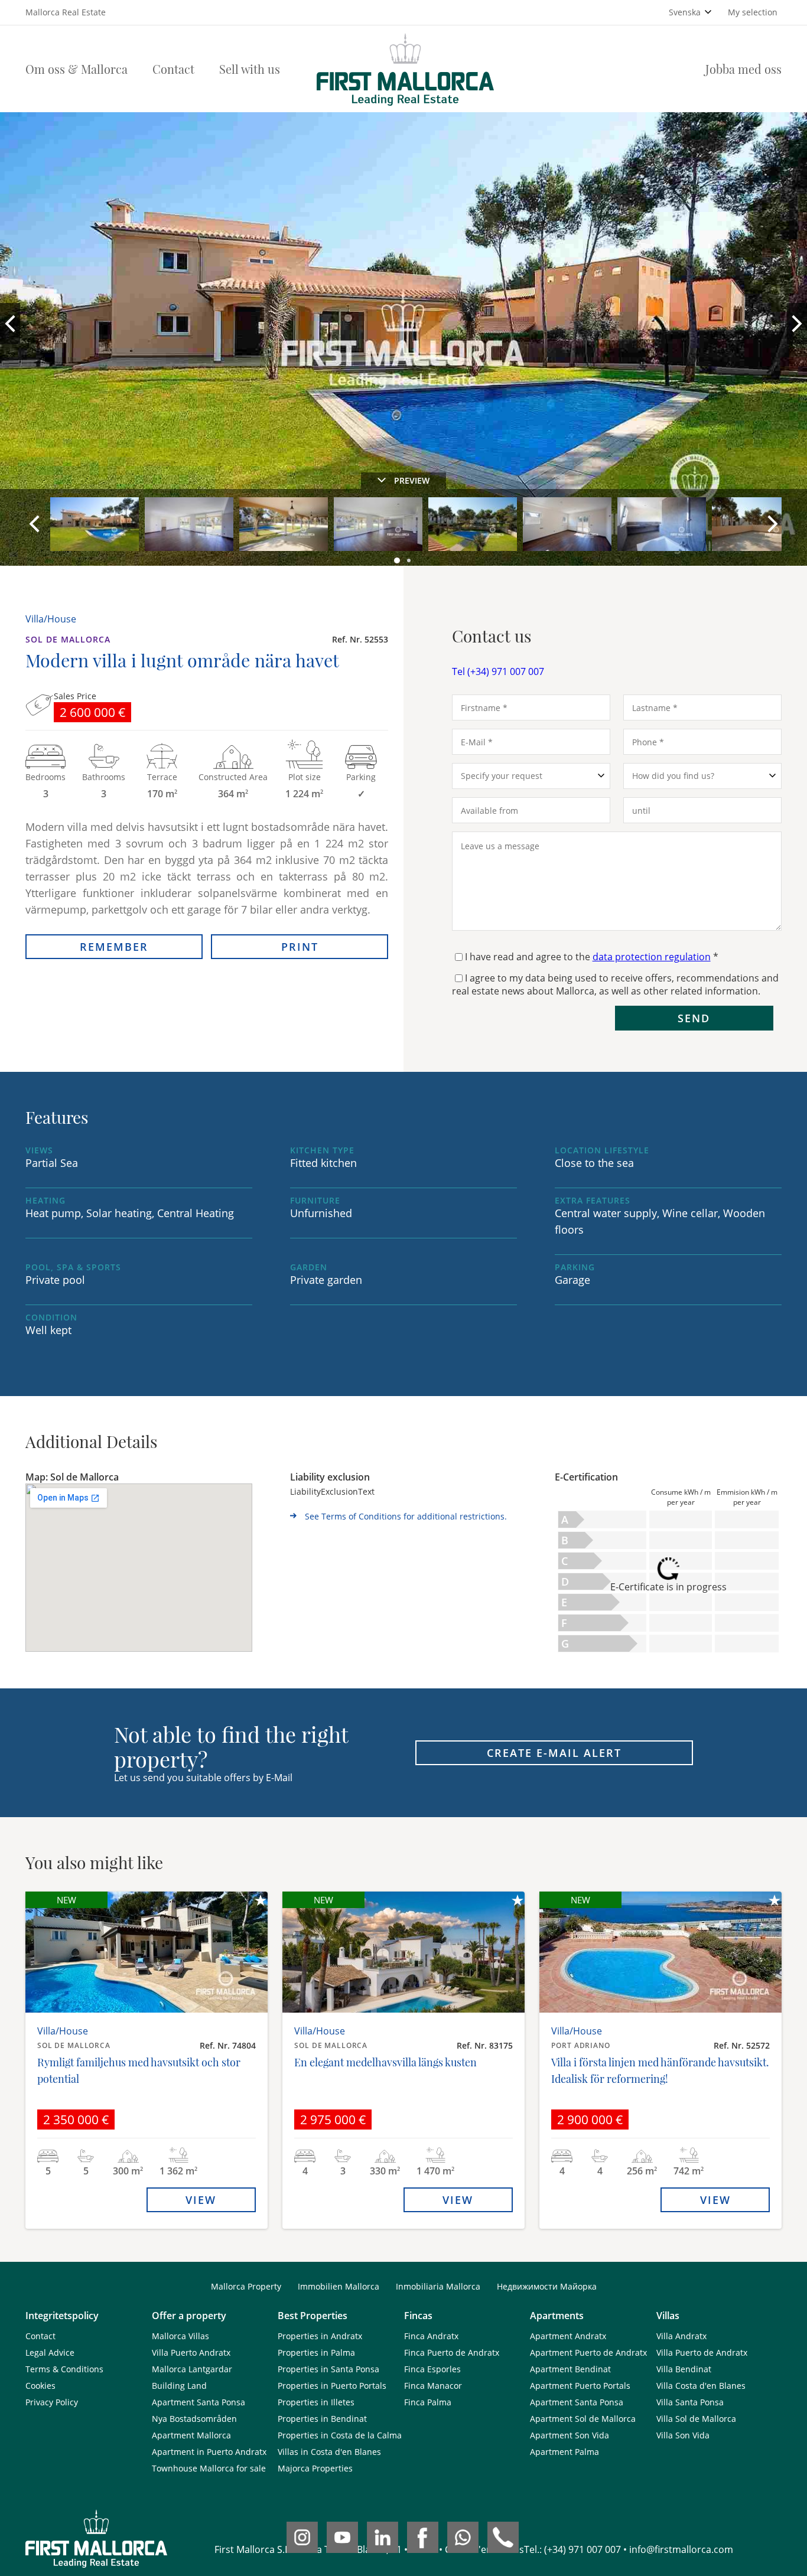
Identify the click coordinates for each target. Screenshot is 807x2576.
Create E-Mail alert (554, 1753)
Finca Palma (428, 2402)
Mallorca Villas (180, 2336)
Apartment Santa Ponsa (199, 2402)
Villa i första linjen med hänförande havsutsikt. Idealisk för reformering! (660, 2070)
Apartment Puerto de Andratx (588, 2352)
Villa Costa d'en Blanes (701, 2386)
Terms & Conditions (64, 2369)
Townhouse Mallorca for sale (209, 2468)
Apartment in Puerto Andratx (209, 2452)
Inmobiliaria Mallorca (438, 2286)
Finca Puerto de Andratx (452, 2352)
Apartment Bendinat (570, 2369)
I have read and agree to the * (592, 957)
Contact (173, 69)
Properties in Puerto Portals (332, 2386)
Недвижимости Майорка (547, 2286)
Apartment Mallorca (191, 2435)
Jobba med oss (743, 69)
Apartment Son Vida (570, 2435)
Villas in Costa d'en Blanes (329, 2452)
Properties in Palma (316, 2352)
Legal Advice (50, 2352)
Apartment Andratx (568, 2336)
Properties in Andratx (320, 2336)
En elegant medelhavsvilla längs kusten (385, 2062)
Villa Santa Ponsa (690, 2402)
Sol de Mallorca (68, 639)
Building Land (179, 2386)
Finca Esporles (432, 2369)
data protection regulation (652, 957)
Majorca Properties (315, 2468)
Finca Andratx (431, 2336)
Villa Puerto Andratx (191, 2352)
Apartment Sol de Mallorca (583, 2419)
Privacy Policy (52, 2402)
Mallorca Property (246, 2286)
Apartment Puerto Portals (580, 2386)
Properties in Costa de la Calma (340, 2435)
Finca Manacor (433, 2386)
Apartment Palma (564, 2452)
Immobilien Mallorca (339, 2286)
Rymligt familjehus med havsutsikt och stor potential (139, 2070)
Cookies (40, 2386)
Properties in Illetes (316, 2402)
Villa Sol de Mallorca (696, 2419)
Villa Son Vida (683, 2435)
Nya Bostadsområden (194, 2419)
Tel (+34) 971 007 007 (498, 671)
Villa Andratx (681, 2336)
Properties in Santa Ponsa (328, 2369)
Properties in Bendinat (322, 2419)
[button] (398, 561)
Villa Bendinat (684, 2369)
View (201, 2200)
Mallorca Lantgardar (192, 2369)
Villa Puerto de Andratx (702, 2352)
